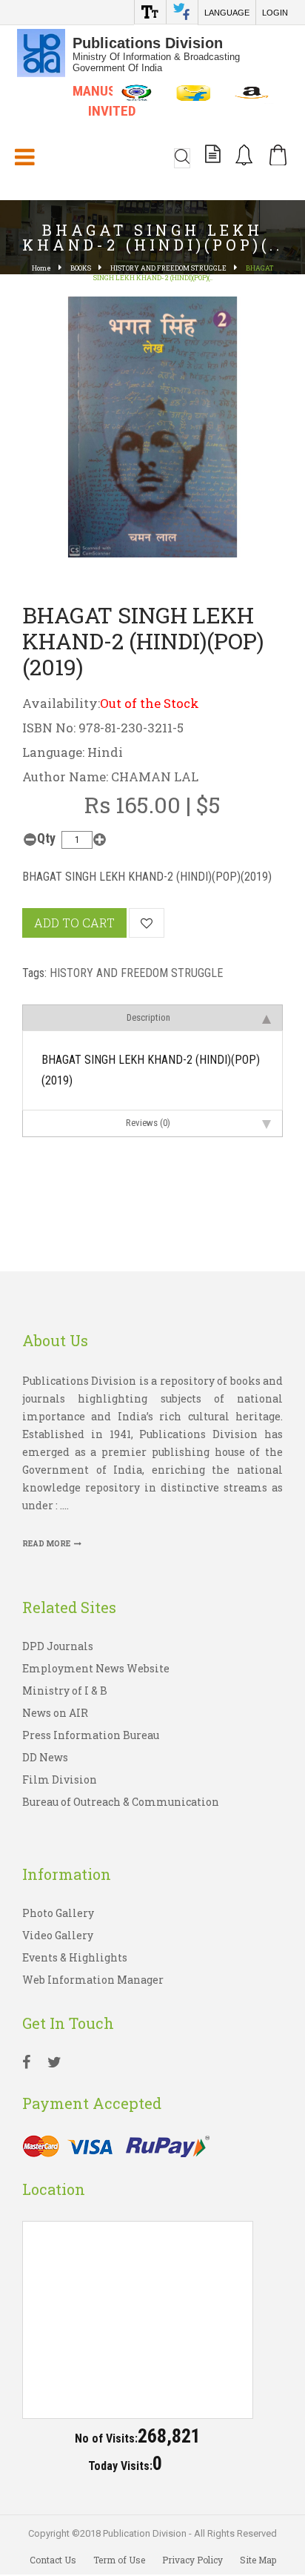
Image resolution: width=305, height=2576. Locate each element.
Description (148, 1017)
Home (41, 268)
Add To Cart (74, 923)
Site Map (258, 2560)
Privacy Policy (192, 2560)
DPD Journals (58, 1646)
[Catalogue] (213, 156)
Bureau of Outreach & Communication (121, 1802)
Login (275, 13)
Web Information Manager (93, 1980)
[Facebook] (26, 2064)
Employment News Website (96, 1668)
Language (227, 13)
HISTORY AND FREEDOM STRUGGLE (168, 268)
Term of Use (119, 2560)
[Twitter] (54, 2064)
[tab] (152, 1017)
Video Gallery (58, 1935)
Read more (46, 1544)
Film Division (60, 1779)
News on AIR (55, 1713)
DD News (45, 1757)
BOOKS (81, 268)
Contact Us (53, 2560)
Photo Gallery (58, 1913)
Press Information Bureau (91, 1735)
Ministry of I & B (65, 1691)
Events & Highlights (75, 1957)
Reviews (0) (148, 1123)
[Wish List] (147, 923)
